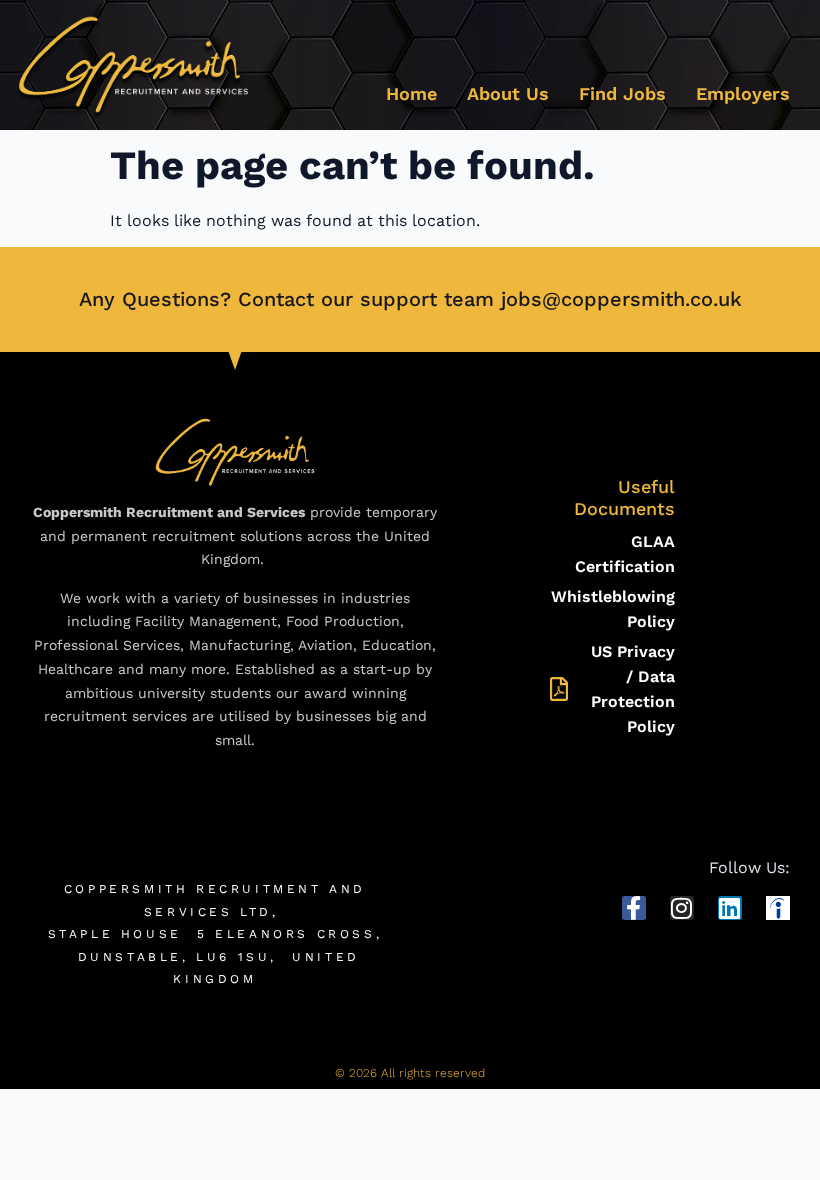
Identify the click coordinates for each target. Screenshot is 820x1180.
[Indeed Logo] (778, 908)
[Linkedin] (730, 908)
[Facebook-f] (634, 908)
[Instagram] (682, 908)
